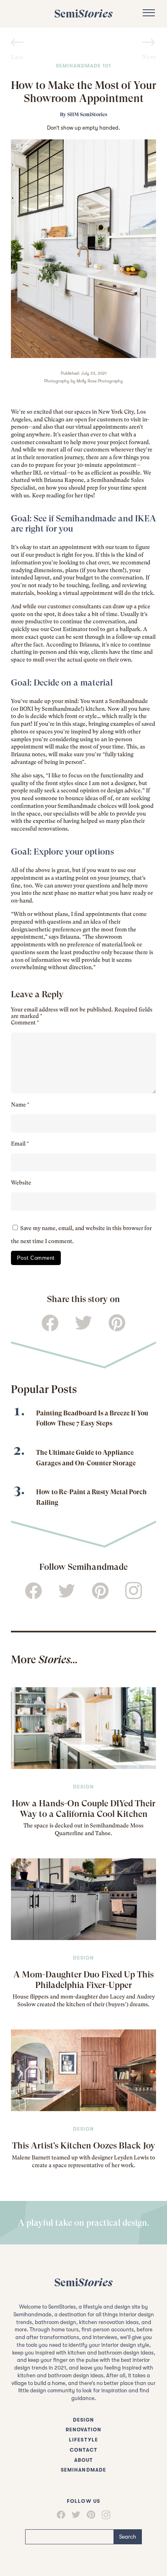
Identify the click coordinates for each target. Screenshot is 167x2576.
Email (20, 1144)
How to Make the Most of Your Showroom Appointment (83, 92)
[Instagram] (106, 2515)
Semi (83, 14)
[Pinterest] (91, 2515)
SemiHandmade (83, 2470)
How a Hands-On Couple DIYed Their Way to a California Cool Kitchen (83, 1808)
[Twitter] (76, 2515)
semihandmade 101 (83, 66)
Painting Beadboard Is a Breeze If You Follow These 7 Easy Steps (92, 1418)
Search (128, 2537)
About (83, 2460)
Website (21, 1183)
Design (83, 1787)
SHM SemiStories (87, 115)
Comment (25, 1023)
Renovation (83, 2430)
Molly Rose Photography (100, 381)
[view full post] (83, 1728)
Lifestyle (83, 2440)
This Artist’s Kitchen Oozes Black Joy (84, 2145)
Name (20, 1105)
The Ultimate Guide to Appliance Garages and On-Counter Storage (86, 1458)
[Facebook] (61, 2515)
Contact (83, 2450)
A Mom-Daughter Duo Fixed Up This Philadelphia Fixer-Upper (83, 1979)
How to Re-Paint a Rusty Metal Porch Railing (91, 1497)
